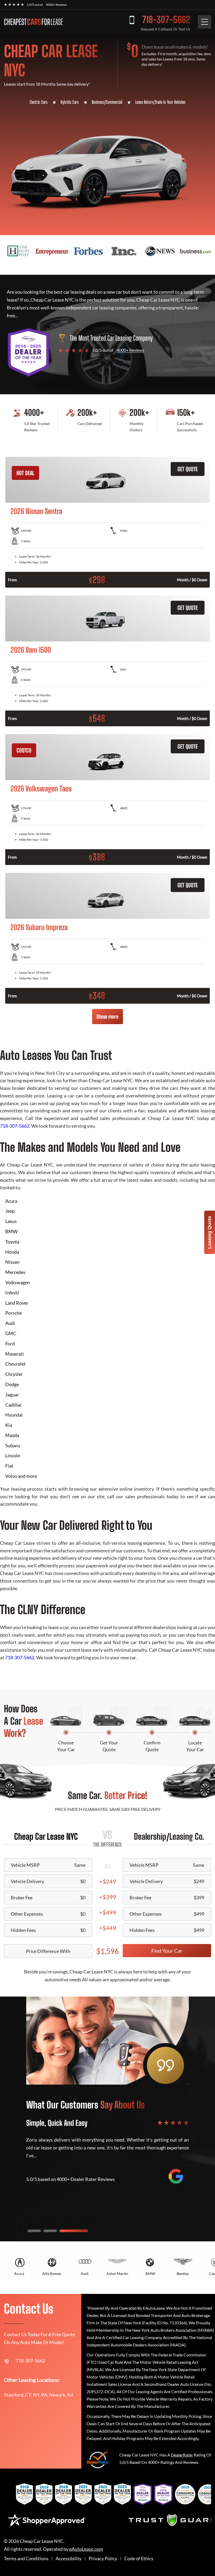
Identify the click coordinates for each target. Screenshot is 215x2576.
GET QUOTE (188, 469)
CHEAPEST (33, 22)
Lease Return (144, 102)
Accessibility (69, 2559)
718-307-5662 (166, 20)
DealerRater (182, 2455)
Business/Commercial (107, 102)
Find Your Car (167, 1951)
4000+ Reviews (56, 5)
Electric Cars (39, 102)
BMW (150, 2274)
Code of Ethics (139, 2559)
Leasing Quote (209, 1232)
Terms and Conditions (26, 2559)
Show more (107, 1017)
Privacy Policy (103, 2559)
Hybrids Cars (70, 102)
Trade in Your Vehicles (170, 102)
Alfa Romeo (52, 2274)
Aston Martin (117, 2274)
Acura (19, 2274)
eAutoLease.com (86, 2549)
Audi (85, 2274)
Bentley (183, 2274)
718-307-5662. (20, 1657)
